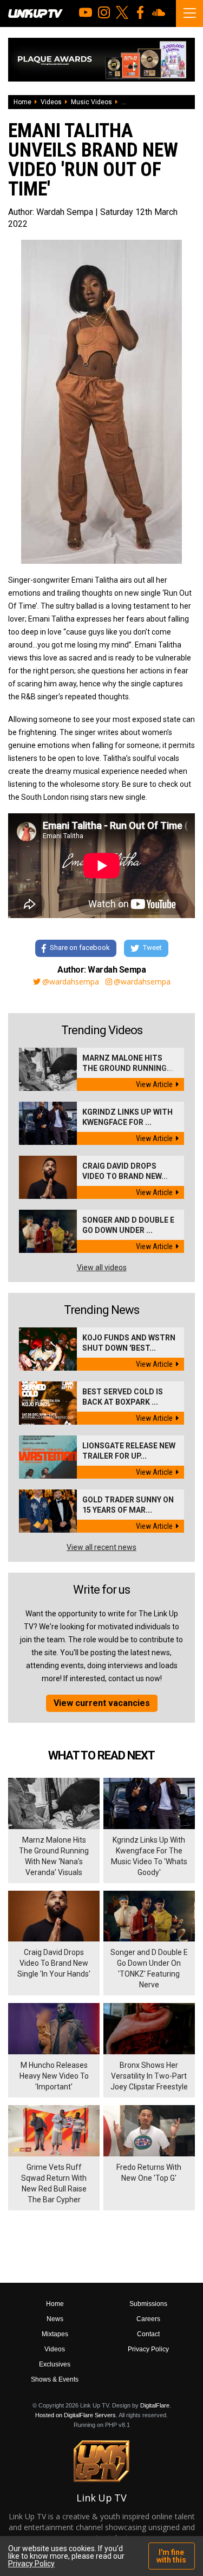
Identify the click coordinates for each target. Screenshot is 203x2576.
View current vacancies (102, 1703)
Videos (51, 102)
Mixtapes (55, 2334)
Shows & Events (55, 2379)
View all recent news (101, 1547)
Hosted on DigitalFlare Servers (76, 2415)
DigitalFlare (155, 2405)
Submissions (148, 2304)
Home (22, 102)
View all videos (102, 1267)
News (55, 2319)
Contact (148, 2334)
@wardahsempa (71, 982)
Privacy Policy (148, 2349)
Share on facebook (80, 948)
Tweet (152, 948)
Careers (148, 2319)
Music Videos (91, 102)
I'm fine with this (171, 2556)
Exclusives (55, 2364)
